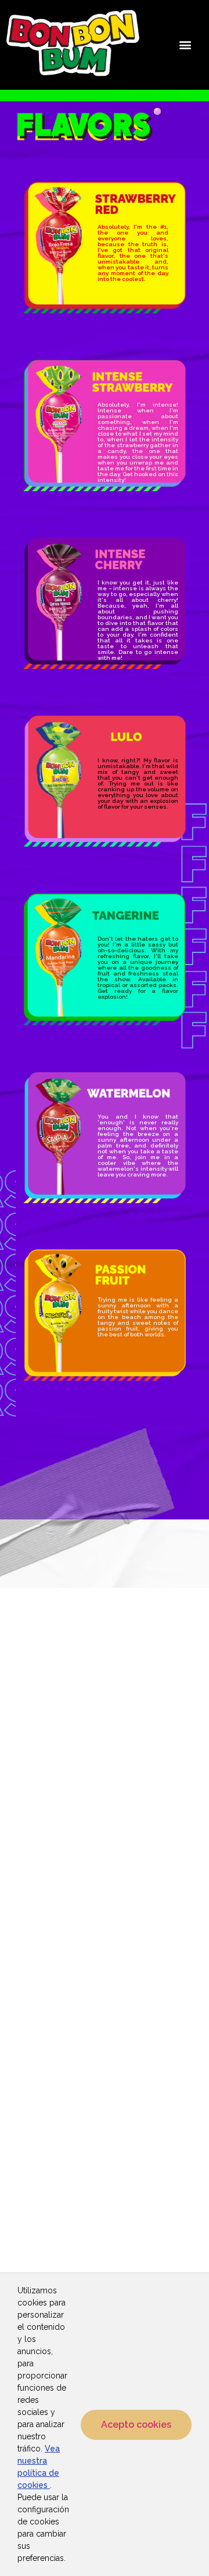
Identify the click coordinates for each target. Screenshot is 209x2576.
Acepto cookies (136, 2425)
